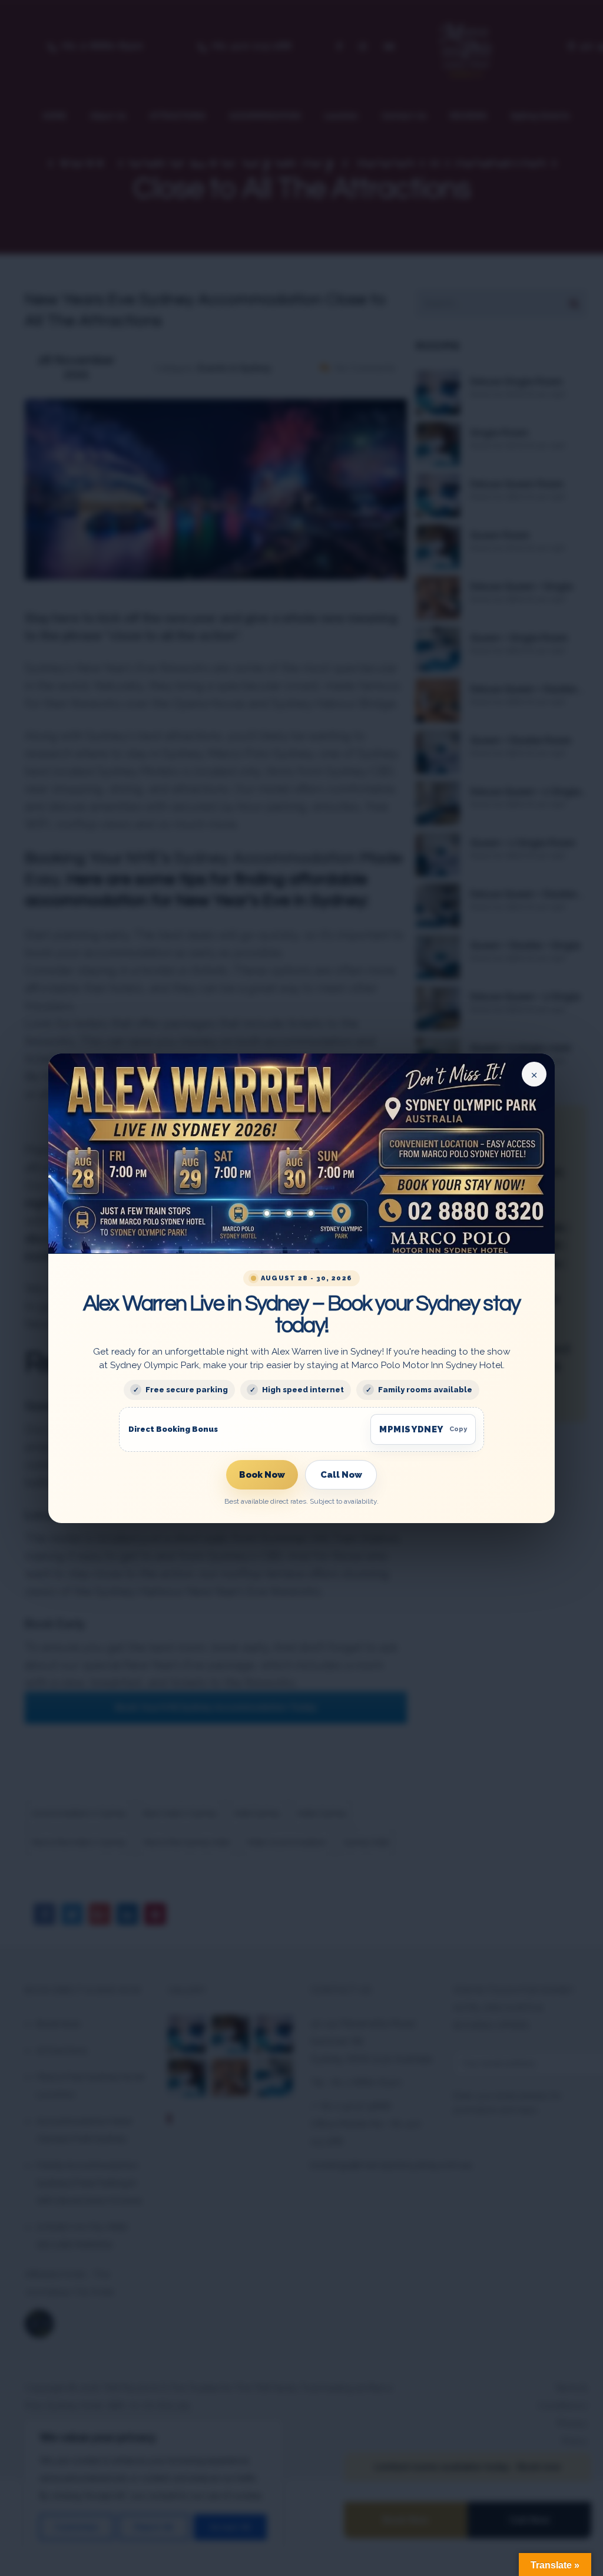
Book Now (262, 1474)
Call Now (341, 1474)
